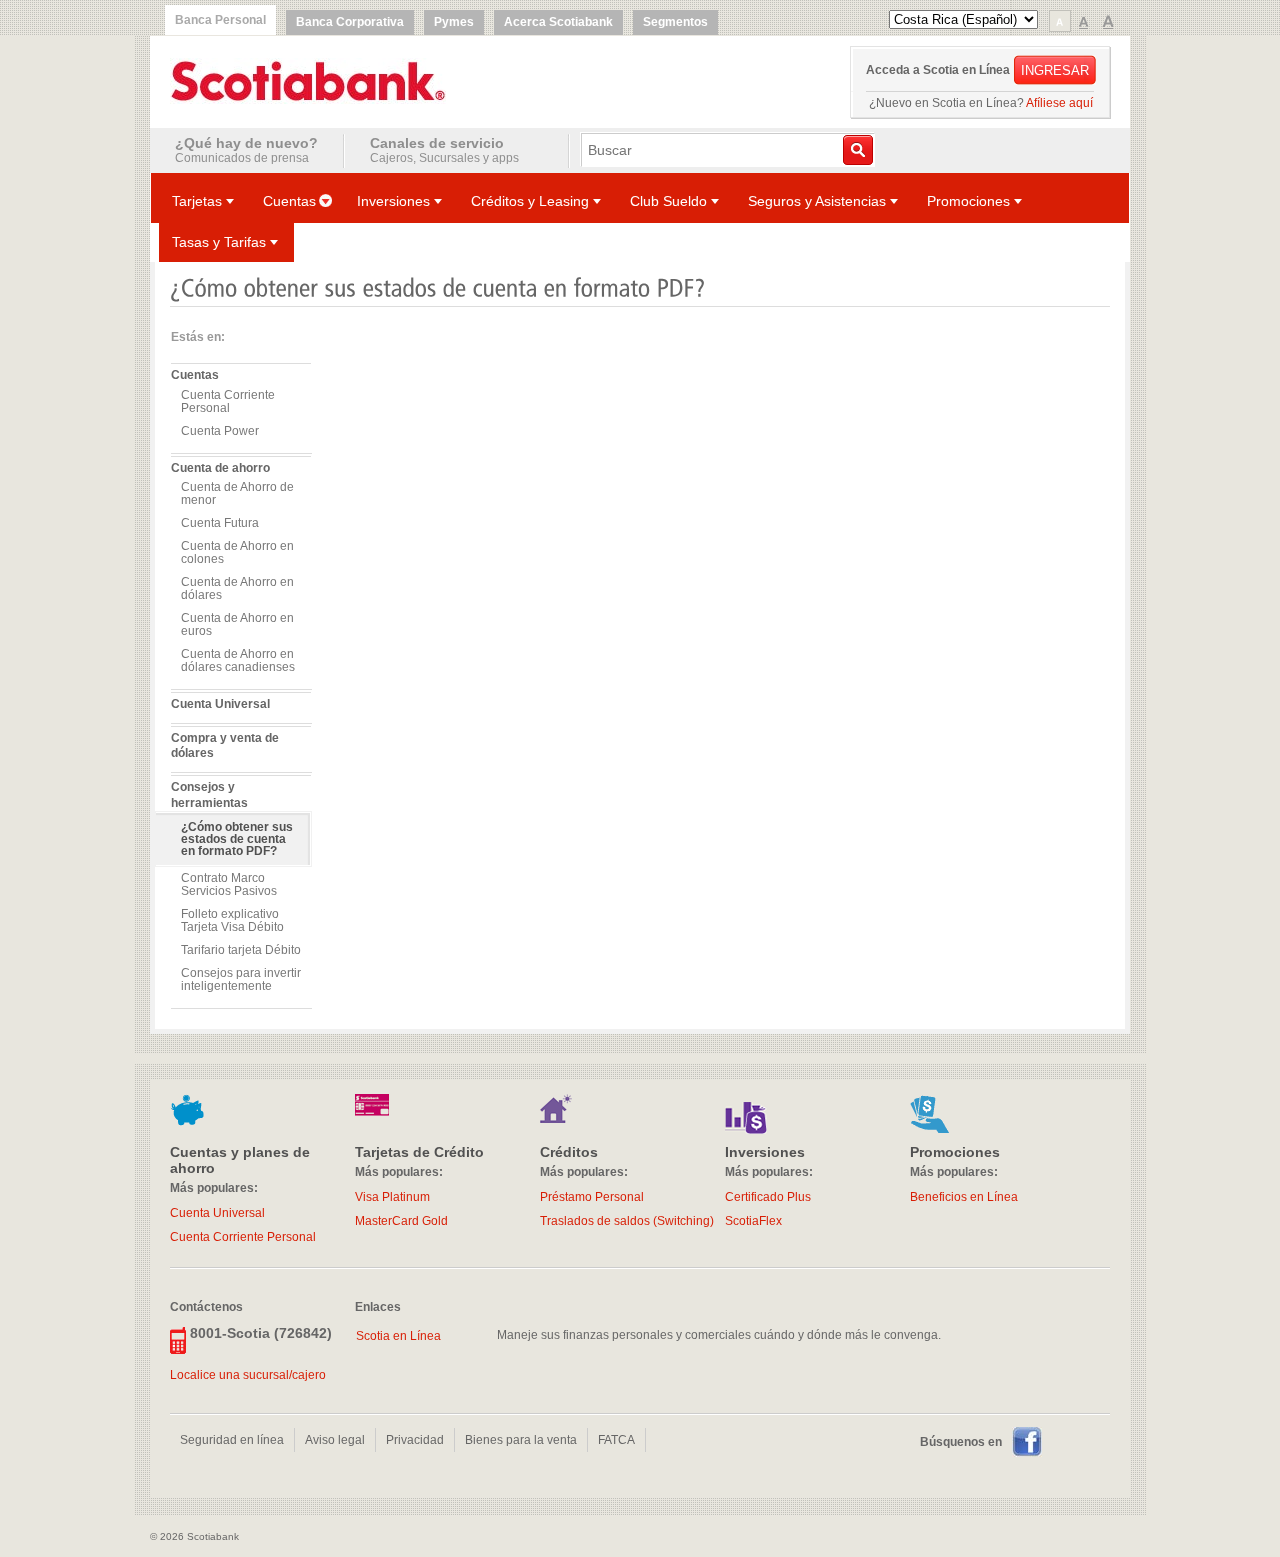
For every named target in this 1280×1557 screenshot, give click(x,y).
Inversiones (393, 201)
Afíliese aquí (1059, 103)
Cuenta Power (220, 431)
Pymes (454, 22)
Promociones (968, 201)
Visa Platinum (392, 1197)
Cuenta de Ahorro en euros (237, 624)
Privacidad (415, 1440)
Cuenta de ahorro (220, 468)
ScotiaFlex (753, 1221)
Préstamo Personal (592, 1197)
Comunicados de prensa (246, 150)
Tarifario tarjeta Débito (241, 950)
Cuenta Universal (220, 704)
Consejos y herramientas (209, 795)
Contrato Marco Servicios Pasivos (229, 884)
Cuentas (289, 201)
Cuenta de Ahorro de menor (237, 493)
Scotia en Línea (398, 1336)
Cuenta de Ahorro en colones (237, 552)
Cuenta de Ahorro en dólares (237, 588)
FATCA (616, 1440)
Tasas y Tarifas (219, 242)
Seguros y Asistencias (817, 201)
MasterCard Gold (401, 1221)
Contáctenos (206, 1306)
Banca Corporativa (350, 22)
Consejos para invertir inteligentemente (241, 979)
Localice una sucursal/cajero (248, 1375)
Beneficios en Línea (964, 1197)
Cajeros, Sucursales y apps (444, 150)
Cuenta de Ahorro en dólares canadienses (238, 660)
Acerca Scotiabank (558, 22)
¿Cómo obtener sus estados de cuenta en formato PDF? (237, 839)
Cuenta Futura (220, 523)
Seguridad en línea (232, 1440)
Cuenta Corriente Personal (228, 401)
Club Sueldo (668, 201)
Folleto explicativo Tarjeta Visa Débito (232, 920)
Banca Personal (220, 20)
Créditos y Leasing (530, 201)
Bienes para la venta (521, 1440)
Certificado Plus (768, 1197)
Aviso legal (335, 1440)
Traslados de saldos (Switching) (627, 1221)
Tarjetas (197, 201)
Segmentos (675, 22)
